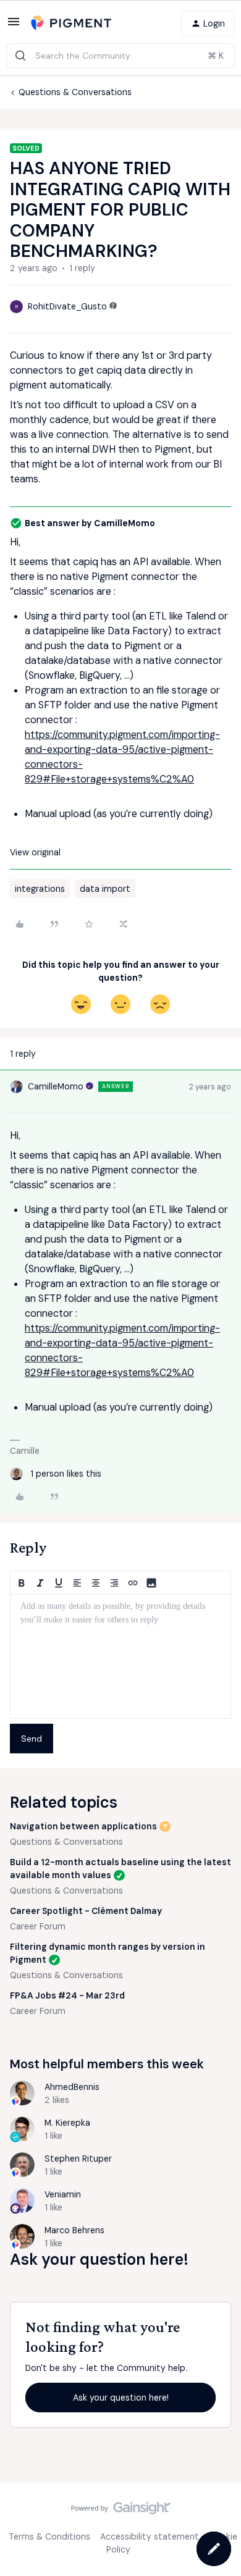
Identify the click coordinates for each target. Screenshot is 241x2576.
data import (105, 889)
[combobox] (120, 56)
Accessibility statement (150, 2536)
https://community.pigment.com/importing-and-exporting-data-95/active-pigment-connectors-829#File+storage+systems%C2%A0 (122, 757)
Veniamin (63, 2194)
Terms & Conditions (49, 2536)
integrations (40, 889)
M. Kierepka (67, 2123)
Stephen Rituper (78, 2159)
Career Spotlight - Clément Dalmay (86, 1911)
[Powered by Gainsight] (121, 2511)
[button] (14, 26)
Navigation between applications (83, 1826)
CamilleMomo (56, 1086)
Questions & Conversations (75, 92)
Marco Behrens (74, 2230)
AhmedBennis (72, 2087)
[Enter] (20, 56)
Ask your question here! (121, 2398)
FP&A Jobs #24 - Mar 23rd (67, 1995)
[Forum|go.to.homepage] (71, 23)
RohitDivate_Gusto (67, 306)
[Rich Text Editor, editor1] (120, 1656)
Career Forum (38, 1926)
